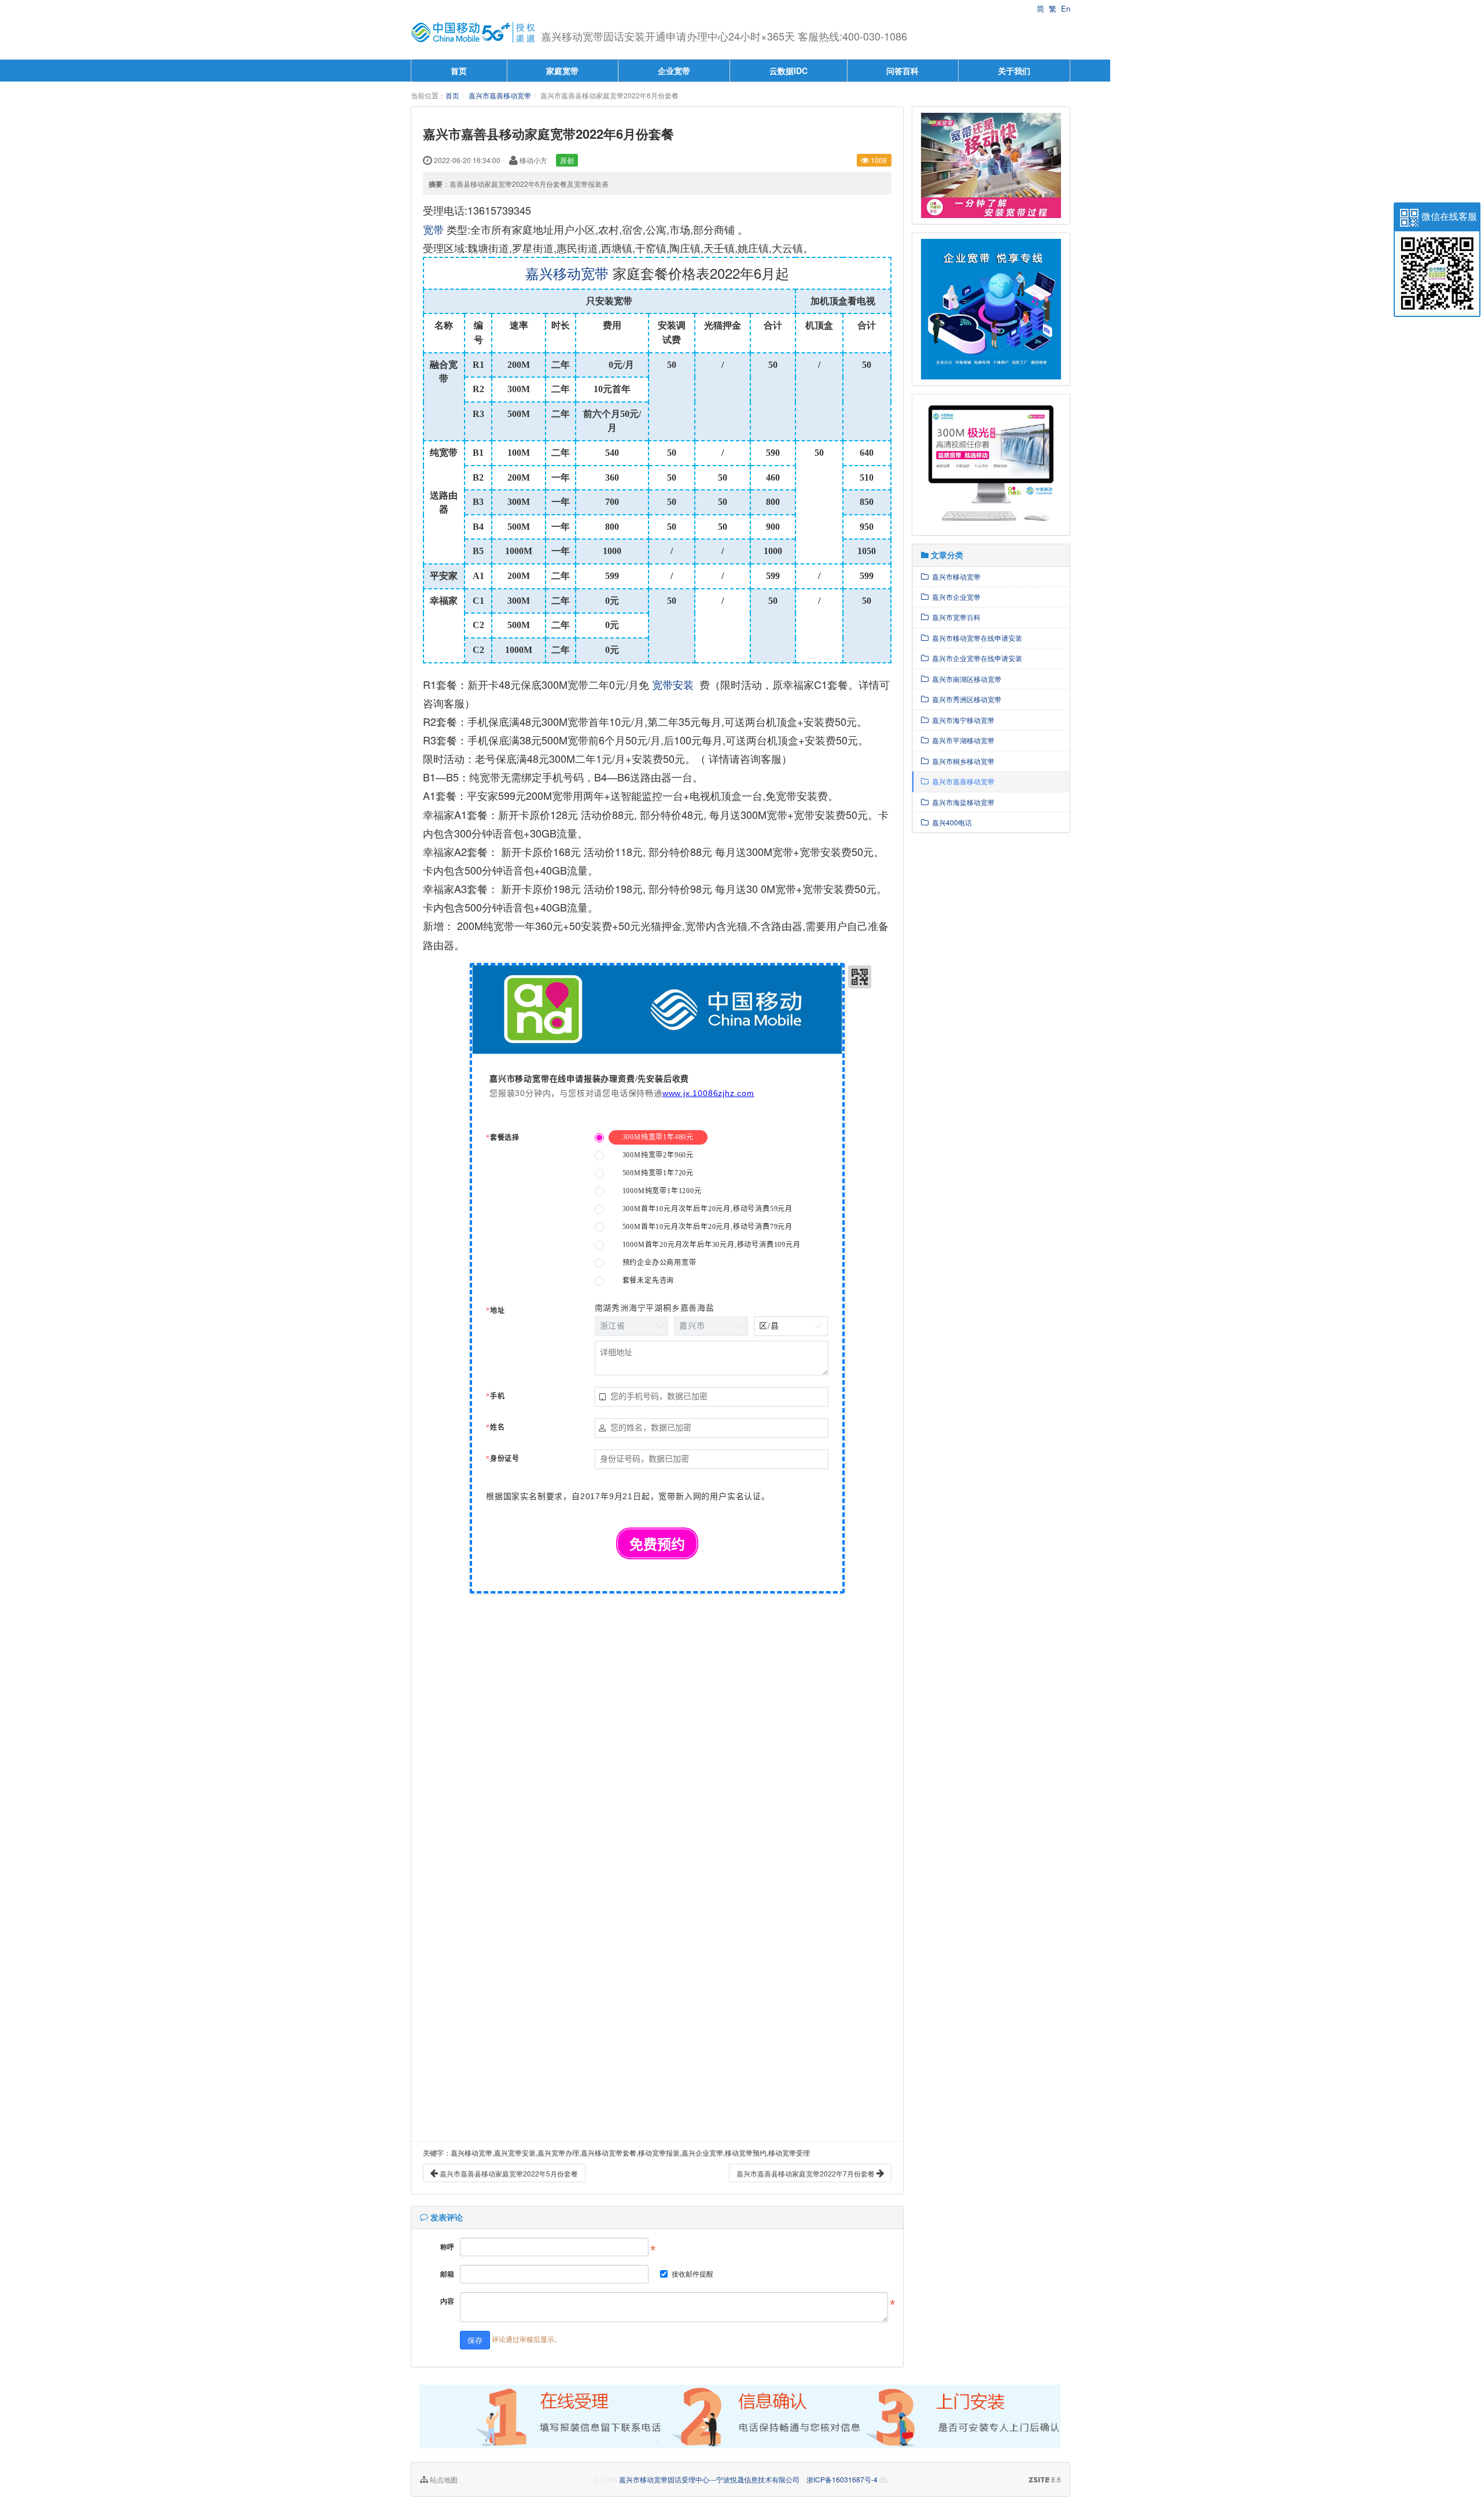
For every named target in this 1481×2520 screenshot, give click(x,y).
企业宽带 (674, 71)
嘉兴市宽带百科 (955, 617)
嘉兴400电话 (950, 822)
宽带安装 (673, 684)
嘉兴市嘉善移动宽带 (500, 95)
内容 (447, 2301)
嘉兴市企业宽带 (955, 597)
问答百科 (902, 71)
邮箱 (447, 2274)
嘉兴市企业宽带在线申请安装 (975, 658)
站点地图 (443, 2479)
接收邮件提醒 (692, 2273)
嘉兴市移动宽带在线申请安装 (975, 638)
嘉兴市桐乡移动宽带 (961, 761)
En (1066, 8)
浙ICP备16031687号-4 (842, 2479)
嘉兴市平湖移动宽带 (961, 740)
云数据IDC (789, 71)
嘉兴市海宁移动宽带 (961, 720)
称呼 (447, 2246)
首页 (459, 71)
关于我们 (1014, 71)
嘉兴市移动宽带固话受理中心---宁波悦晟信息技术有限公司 (709, 2479)
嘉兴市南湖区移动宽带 (965, 679)
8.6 (1045, 2480)
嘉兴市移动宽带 (955, 576)
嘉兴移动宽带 (567, 273)
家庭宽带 (562, 71)
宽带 (433, 229)
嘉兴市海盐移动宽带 (961, 802)
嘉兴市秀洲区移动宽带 (965, 699)
